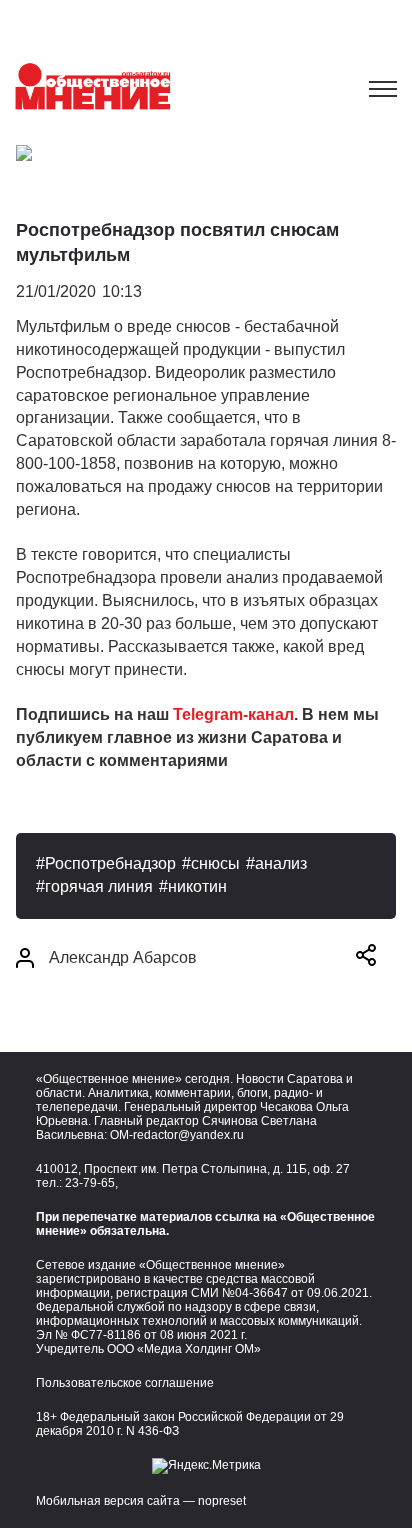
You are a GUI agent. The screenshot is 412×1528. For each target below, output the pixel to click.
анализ (281, 863)
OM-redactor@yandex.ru (177, 1135)
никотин (197, 886)
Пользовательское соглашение (125, 1383)
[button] (366, 958)
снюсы (215, 863)
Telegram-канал (233, 714)
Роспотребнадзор (110, 863)
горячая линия (99, 886)
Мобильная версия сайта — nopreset (141, 1501)
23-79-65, (91, 1183)
